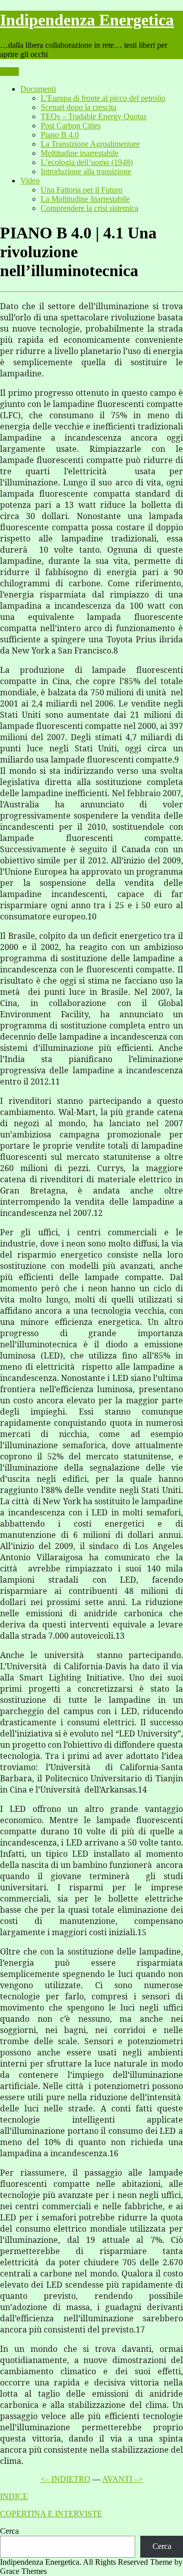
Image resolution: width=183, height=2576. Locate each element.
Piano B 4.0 (60, 135)
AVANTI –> (123, 2479)
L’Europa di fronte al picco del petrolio (103, 98)
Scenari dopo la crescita (79, 107)
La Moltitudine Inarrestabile (85, 199)
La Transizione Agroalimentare (90, 144)
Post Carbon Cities (71, 126)
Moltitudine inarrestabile (80, 153)
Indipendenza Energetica (87, 20)
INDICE (14, 2496)
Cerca (9, 2531)
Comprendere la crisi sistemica (89, 208)
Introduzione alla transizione (86, 171)
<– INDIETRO (66, 2479)
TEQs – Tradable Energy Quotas (94, 116)
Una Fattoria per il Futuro (82, 190)
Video (30, 181)
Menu (9, 72)
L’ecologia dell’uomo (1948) (87, 162)
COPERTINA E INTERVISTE (51, 2514)
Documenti (38, 89)
